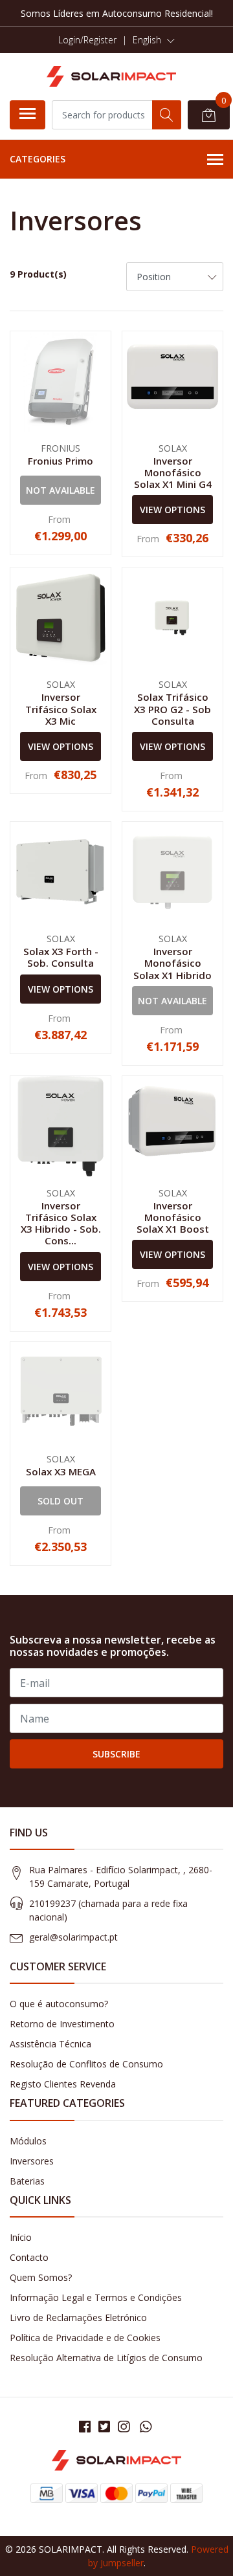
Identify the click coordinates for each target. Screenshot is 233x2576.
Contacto (29, 2257)
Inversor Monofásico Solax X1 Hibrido (172, 963)
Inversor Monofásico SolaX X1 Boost (173, 1217)
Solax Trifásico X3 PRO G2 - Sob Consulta (172, 709)
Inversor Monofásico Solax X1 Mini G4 (173, 472)
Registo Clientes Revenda (63, 2084)
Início (21, 2237)
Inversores (32, 2161)
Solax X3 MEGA (61, 1471)
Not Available (61, 490)
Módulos (28, 2141)
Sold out (61, 1501)
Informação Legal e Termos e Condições (96, 2297)
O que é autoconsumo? (59, 2004)
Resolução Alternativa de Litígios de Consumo (106, 2358)
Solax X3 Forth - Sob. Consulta (61, 957)
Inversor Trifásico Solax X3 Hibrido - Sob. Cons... (61, 1223)
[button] (154, 40)
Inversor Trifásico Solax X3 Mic (61, 709)
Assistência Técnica (50, 2044)
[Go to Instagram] (124, 2427)
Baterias (27, 2181)
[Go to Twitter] (104, 2427)
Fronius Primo (61, 461)
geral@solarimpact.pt (73, 1937)
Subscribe (116, 1754)
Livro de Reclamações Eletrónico (78, 2317)
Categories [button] (38, 159)
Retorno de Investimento (62, 2024)
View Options (172, 510)
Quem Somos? (41, 2277)
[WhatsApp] (146, 2427)
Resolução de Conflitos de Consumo (86, 2064)
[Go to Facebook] (85, 2427)
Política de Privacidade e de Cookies (85, 2338)
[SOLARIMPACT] (111, 76)
